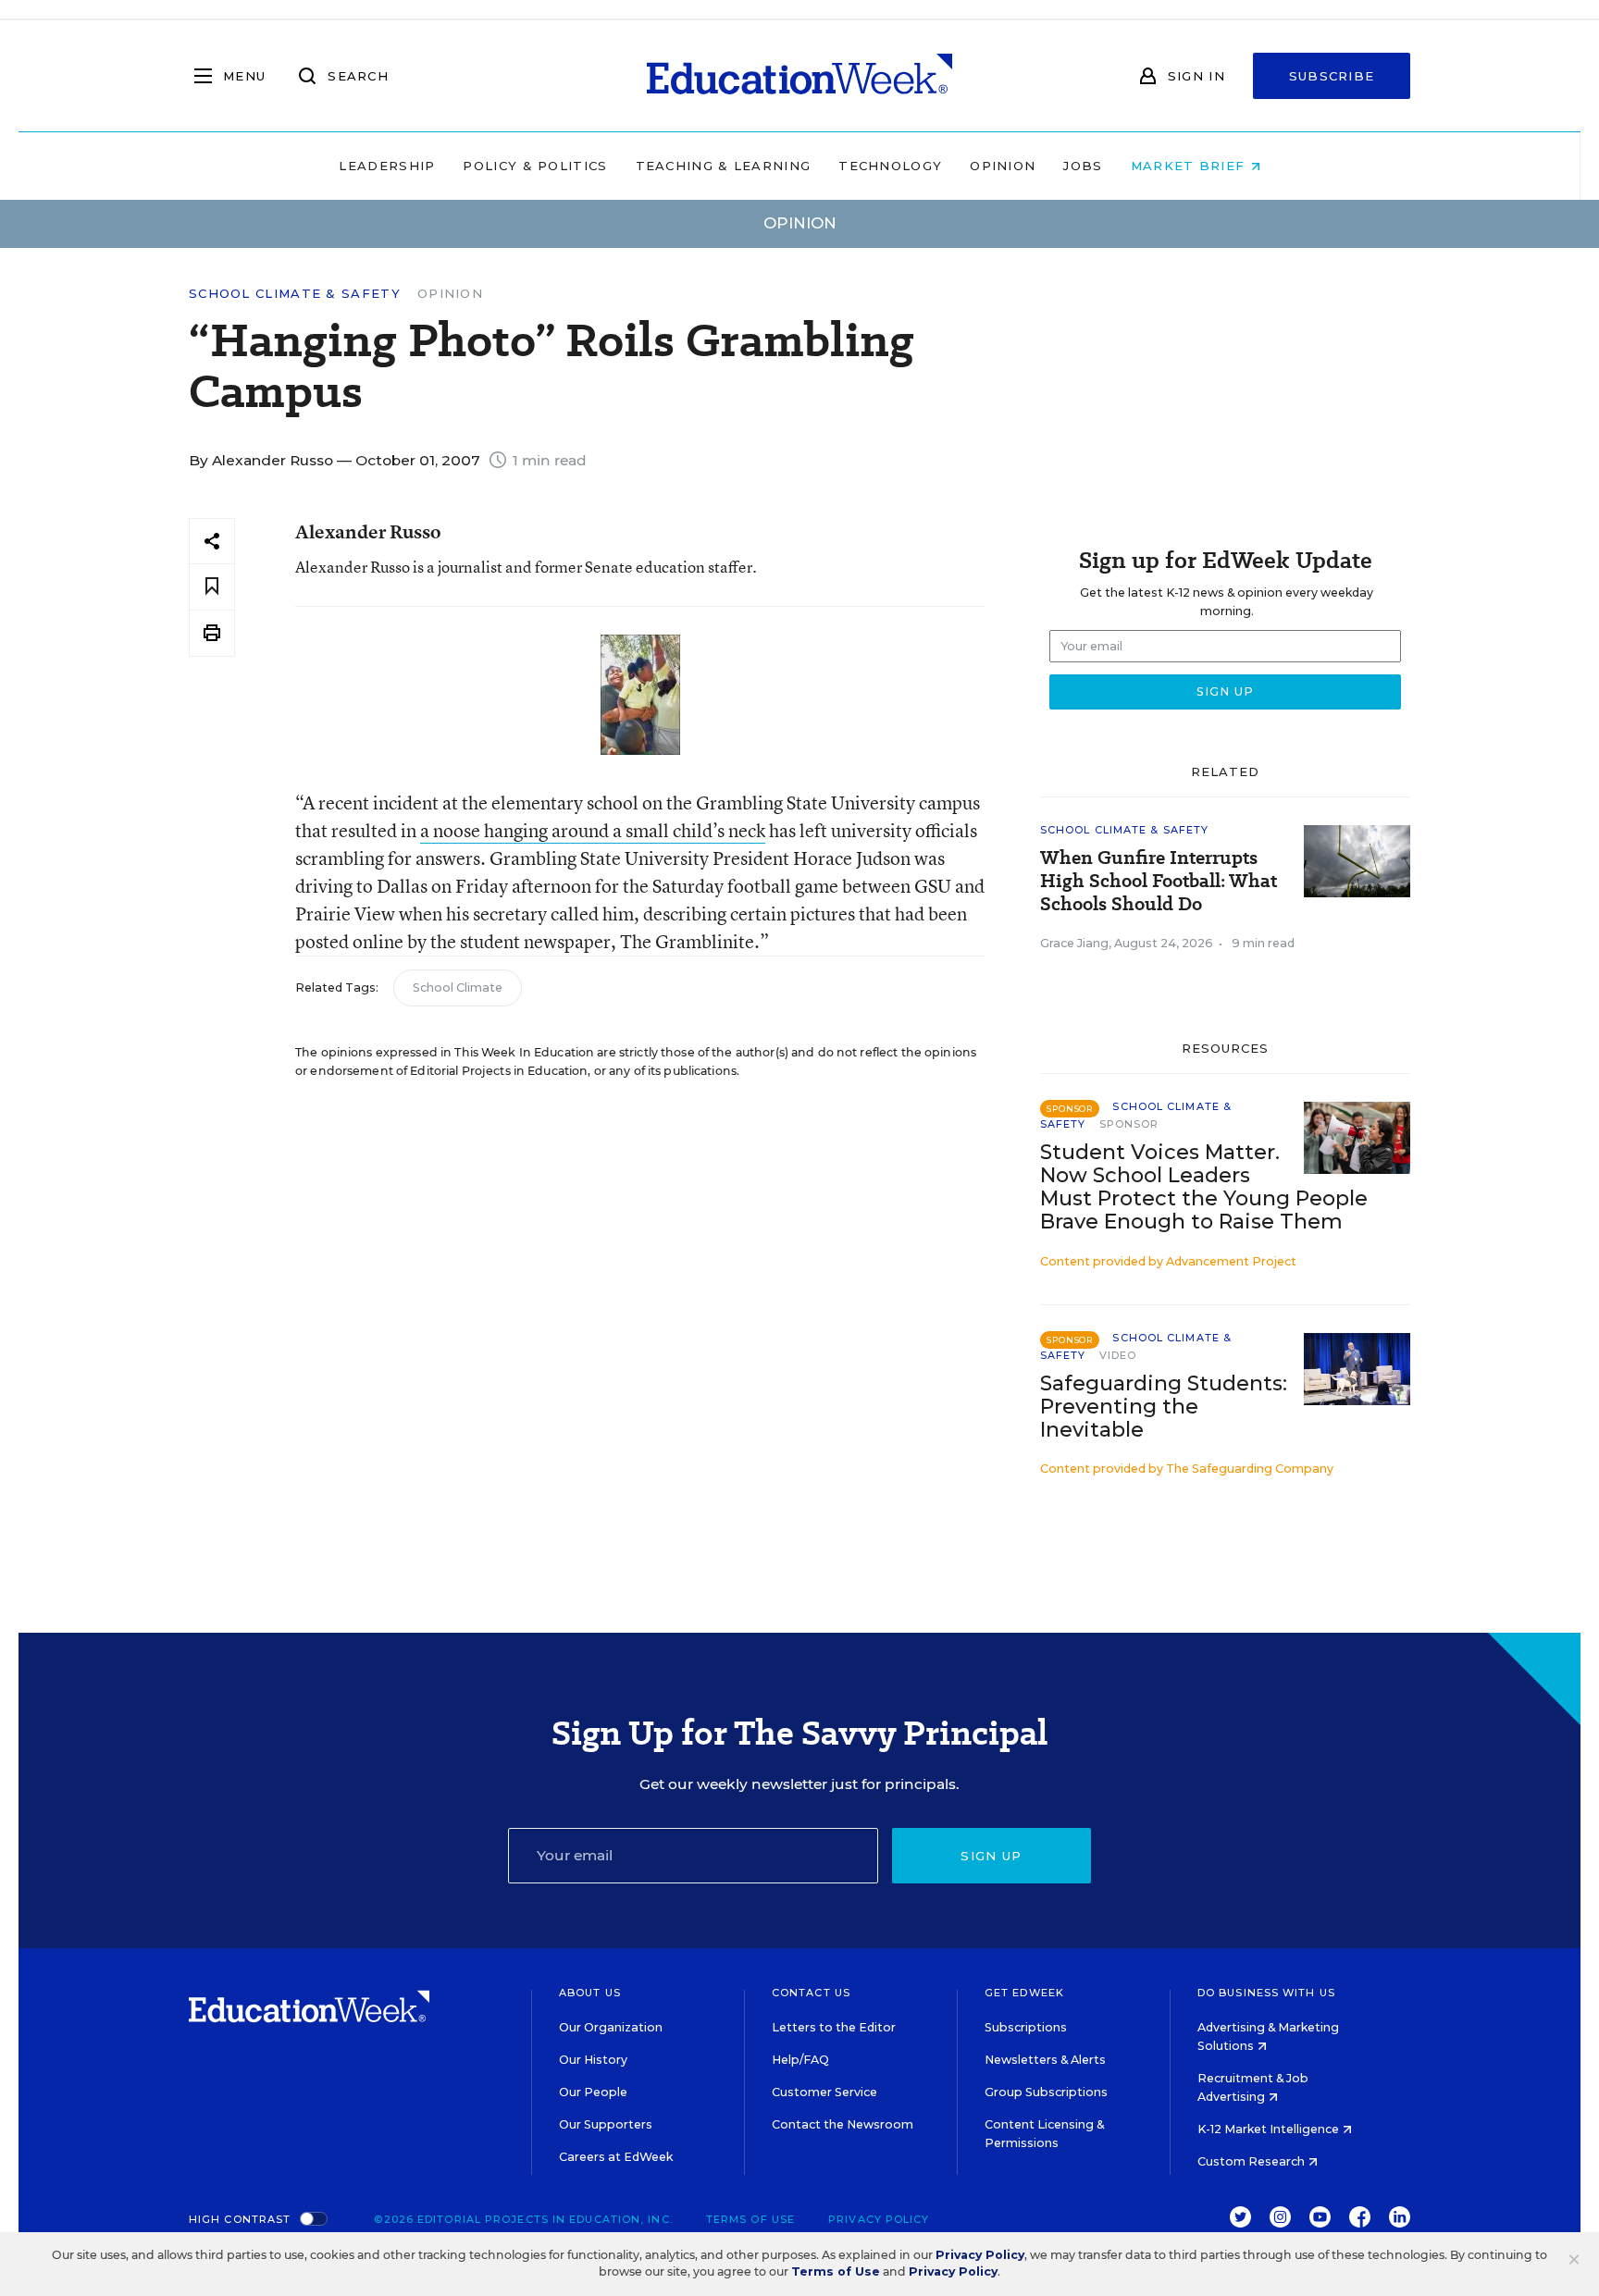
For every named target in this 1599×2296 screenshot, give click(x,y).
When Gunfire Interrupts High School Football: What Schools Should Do (1159, 881)
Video (1118, 1355)
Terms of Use (750, 2219)
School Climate (458, 988)
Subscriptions (1026, 2027)
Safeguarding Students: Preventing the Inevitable (1164, 1407)
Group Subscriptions (1046, 2092)
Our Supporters (606, 2124)
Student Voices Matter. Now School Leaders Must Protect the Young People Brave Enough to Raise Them (1204, 1187)
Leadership (387, 166)
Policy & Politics (535, 166)
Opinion (1003, 166)
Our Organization (611, 2027)
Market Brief (1190, 166)
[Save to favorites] (212, 587)
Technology (890, 166)
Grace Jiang (1074, 943)
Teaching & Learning (724, 166)
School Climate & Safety (295, 294)
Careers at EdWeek (616, 2157)
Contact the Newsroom (843, 2124)
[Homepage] (799, 76)
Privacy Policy (879, 2219)
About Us (590, 1993)
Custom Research (1252, 2161)
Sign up (991, 1856)
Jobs (1083, 166)
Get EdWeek (1024, 1993)
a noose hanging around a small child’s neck (593, 830)
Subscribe (1332, 76)
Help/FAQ (800, 2060)
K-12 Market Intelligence (1270, 2129)
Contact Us (811, 1993)
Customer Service (824, 2092)
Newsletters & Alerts (1045, 2060)
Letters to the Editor (834, 2027)
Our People (593, 2092)
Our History (593, 2060)
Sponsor (1129, 1124)
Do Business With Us (1266, 1993)
